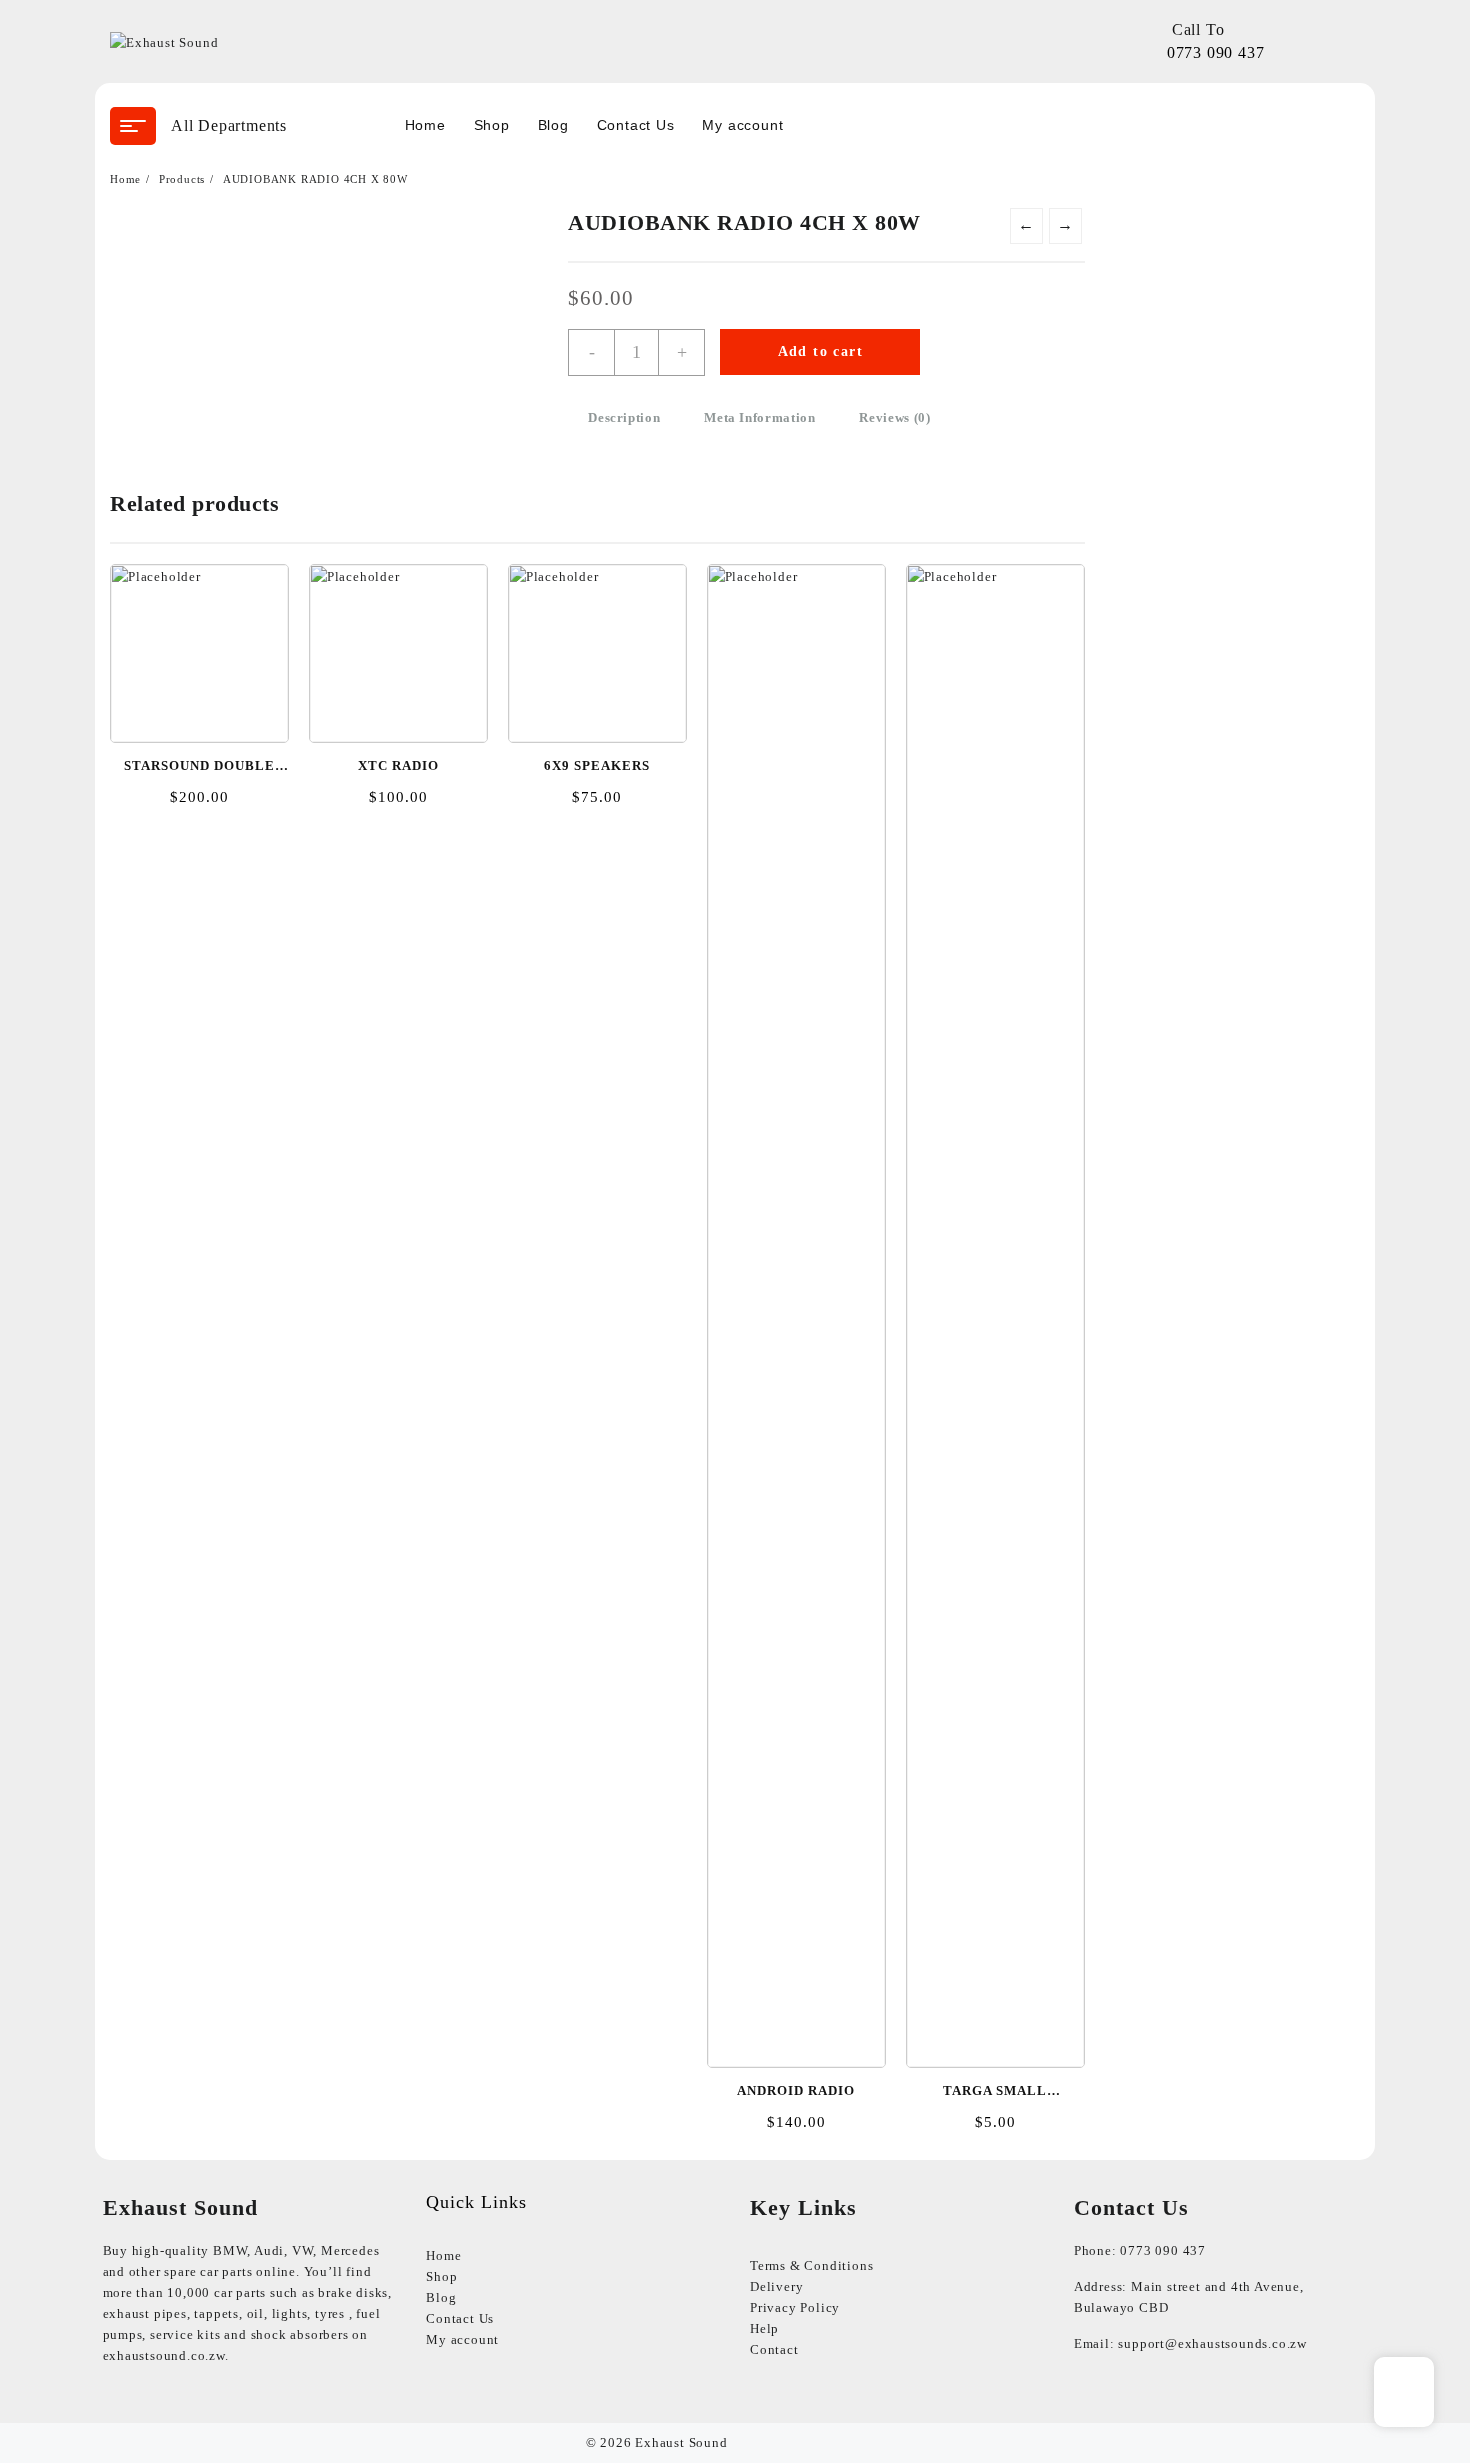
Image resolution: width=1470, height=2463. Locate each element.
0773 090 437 (1216, 52)
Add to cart (820, 351)
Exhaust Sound (681, 2442)
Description (624, 417)
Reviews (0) (894, 417)
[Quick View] (197, 643)
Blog (441, 2297)
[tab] (624, 418)
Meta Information (759, 417)
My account (462, 2339)
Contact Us (460, 2318)
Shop (441, 2276)
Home (443, 2255)
